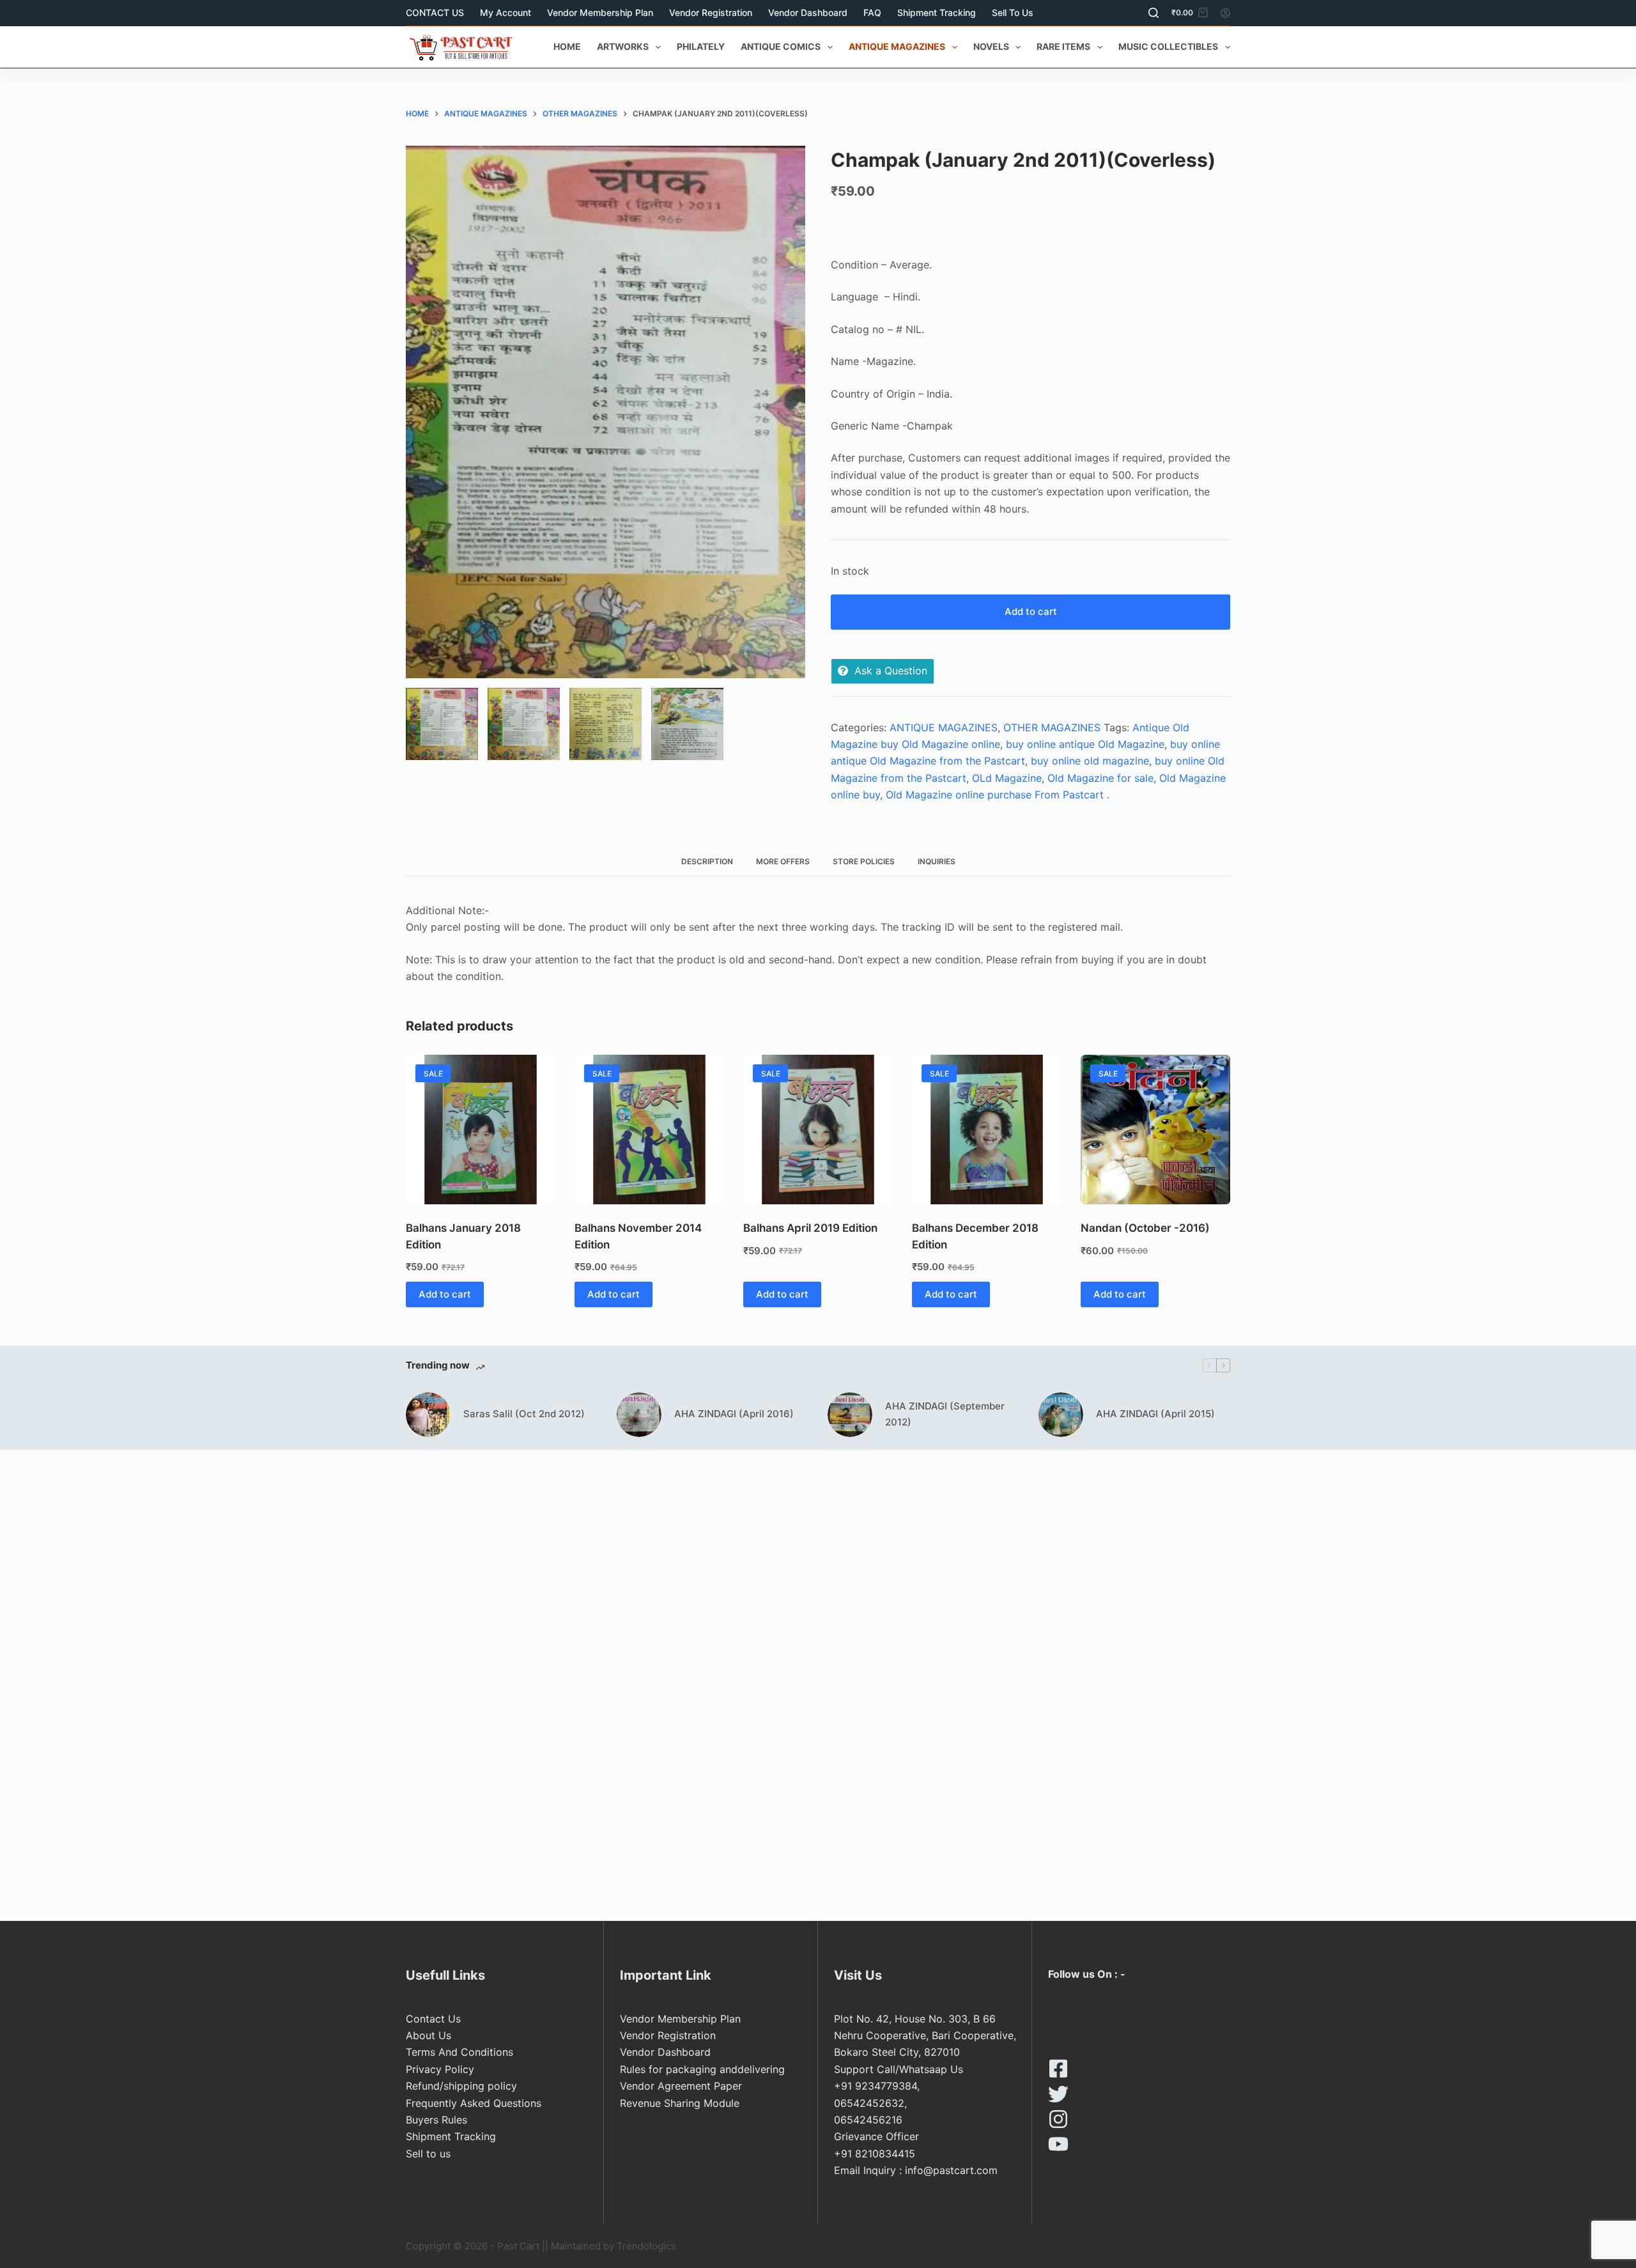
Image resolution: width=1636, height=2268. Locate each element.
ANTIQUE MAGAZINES (897, 46)
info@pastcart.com (951, 2170)
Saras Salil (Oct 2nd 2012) (524, 1414)
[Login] (1225, 13)
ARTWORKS (623, 46)
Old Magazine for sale (1100, 778)
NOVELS (991, 46)
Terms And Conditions (459, 2052)
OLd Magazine (1007, 778)
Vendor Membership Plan (600, 12)
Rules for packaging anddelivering (702, 2069)
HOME (567, 46)
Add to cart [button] (445, 1294)
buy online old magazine (1090, 761)
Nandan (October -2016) (1145, 1228)
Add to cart (1031, 611)
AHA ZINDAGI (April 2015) (1155, 1414)
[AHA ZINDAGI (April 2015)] (1061, 1415)
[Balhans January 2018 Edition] (481, 1130)
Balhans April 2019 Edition (810, 1228)
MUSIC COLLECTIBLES (1168, 46)
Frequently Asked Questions (474, 2103)
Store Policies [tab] (864, 861)
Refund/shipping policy (461, 2086)
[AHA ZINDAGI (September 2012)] (850, 1415)
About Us (428, 2035)
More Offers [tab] (783, 861)
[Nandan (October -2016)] (1155, 1130)
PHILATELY (701, 46)
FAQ (872, 12)
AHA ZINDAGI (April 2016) (734, 1414)
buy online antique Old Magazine (1085, 744)
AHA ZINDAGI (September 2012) (945, 1414)
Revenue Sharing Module (680, 2103)
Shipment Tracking (937, 12)
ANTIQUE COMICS (781, 46)
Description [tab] (707, 861)
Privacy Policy (440, 2069)
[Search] (1154, 13)
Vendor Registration (711, 12)
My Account (505, 12)
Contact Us (433, 2019)
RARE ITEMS (1063, 46)
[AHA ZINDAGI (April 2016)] (639, 1415)
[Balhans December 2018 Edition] (987, 1130)
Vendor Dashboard (808, 12)
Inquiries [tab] (937, 861)
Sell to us (1013, 12)
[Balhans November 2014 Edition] (649, 1130)
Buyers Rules (436, 2120)
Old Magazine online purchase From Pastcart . (998, 795)
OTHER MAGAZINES (1052, 727)
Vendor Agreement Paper (681, 2086)
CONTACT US (435, 12)
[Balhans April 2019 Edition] (818, 1130)
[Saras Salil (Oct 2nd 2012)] (428, 1415)
